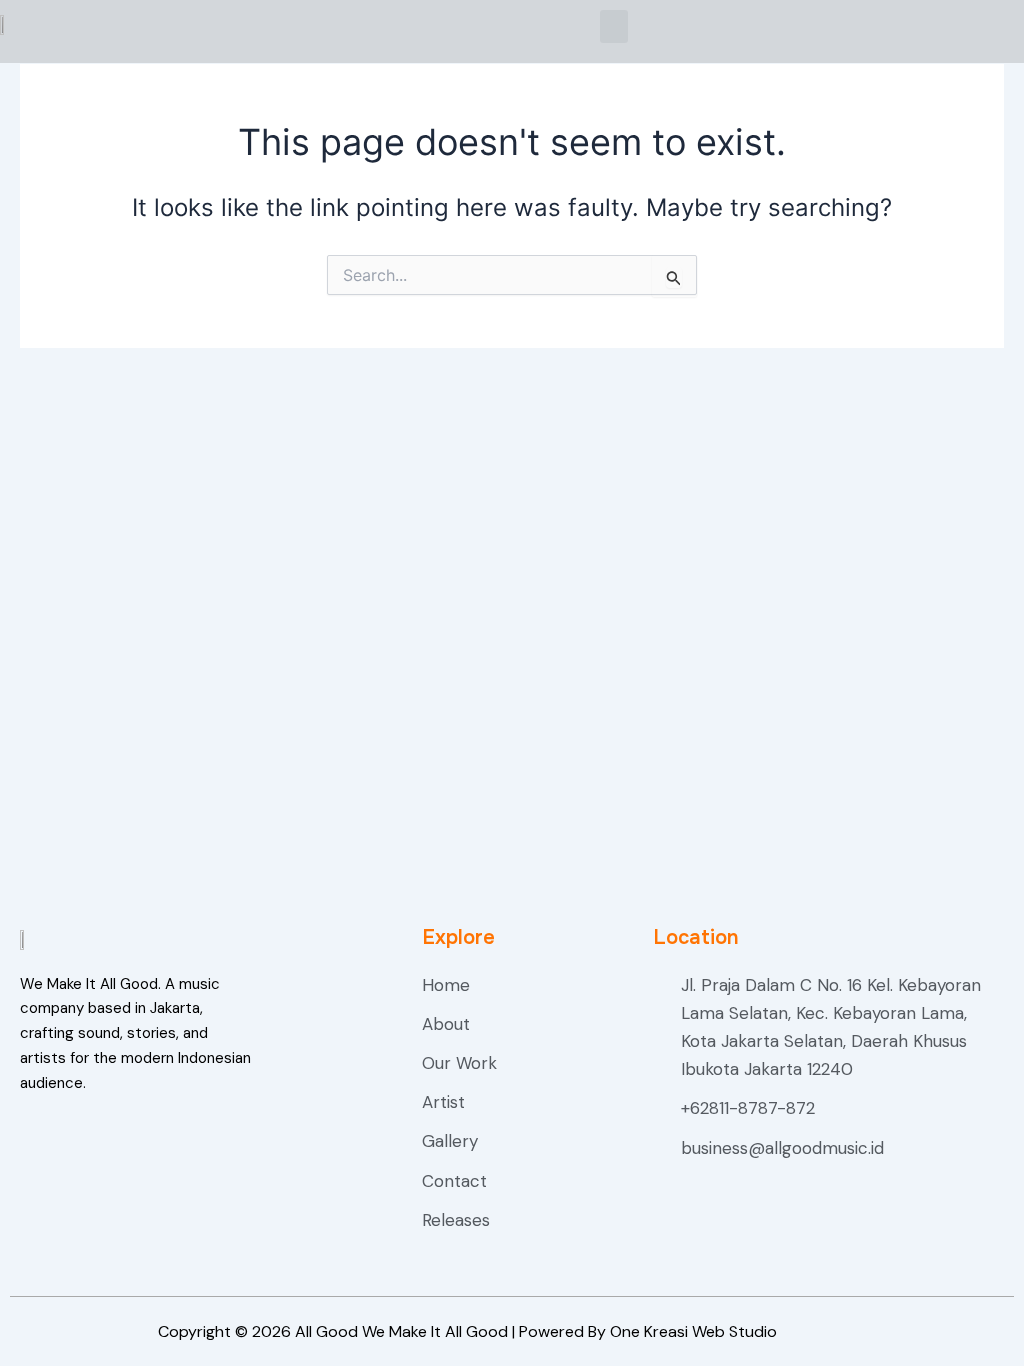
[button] (614, 26)
